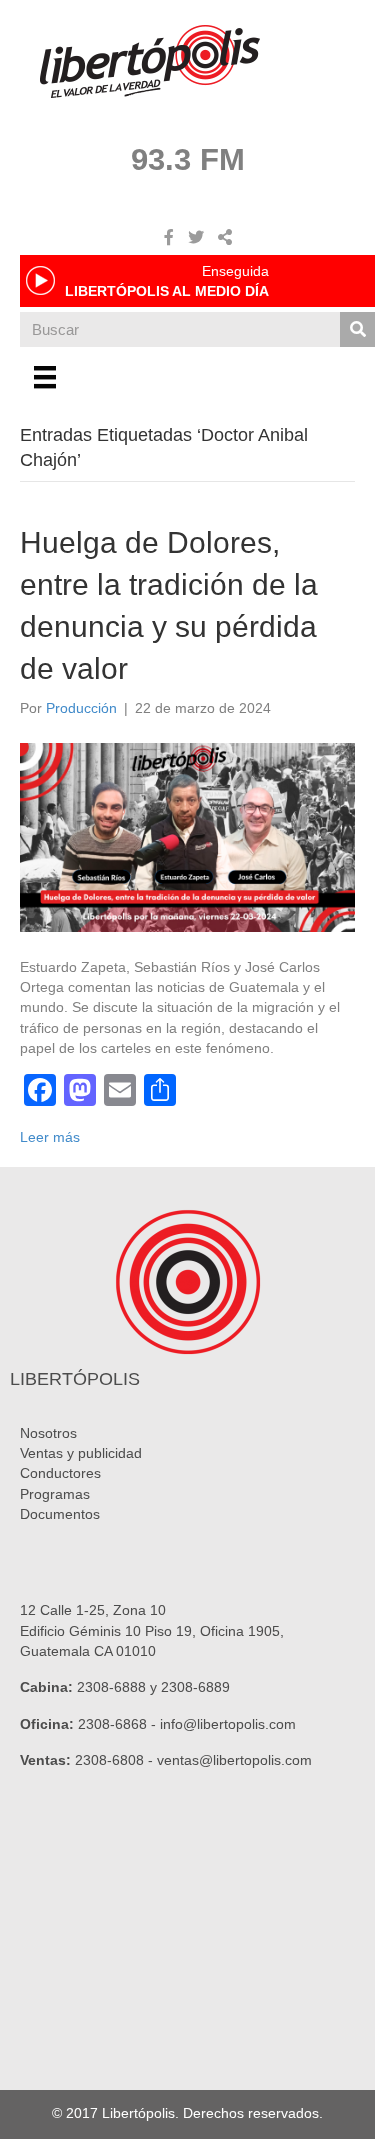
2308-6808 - (116, 1760)
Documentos (60, 1514)
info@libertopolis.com (228, 1724)
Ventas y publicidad (81, 1453)
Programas (55, 1494)
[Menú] (45, 377)
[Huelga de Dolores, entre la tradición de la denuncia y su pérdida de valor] (187, 836)
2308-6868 (112, 1724)
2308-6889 (195, 1687)
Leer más (50, 1137)
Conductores (60, 1473)
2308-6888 (111, 1687)
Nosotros (48, 1433)
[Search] (357, 329)
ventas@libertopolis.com (234, 1760)
